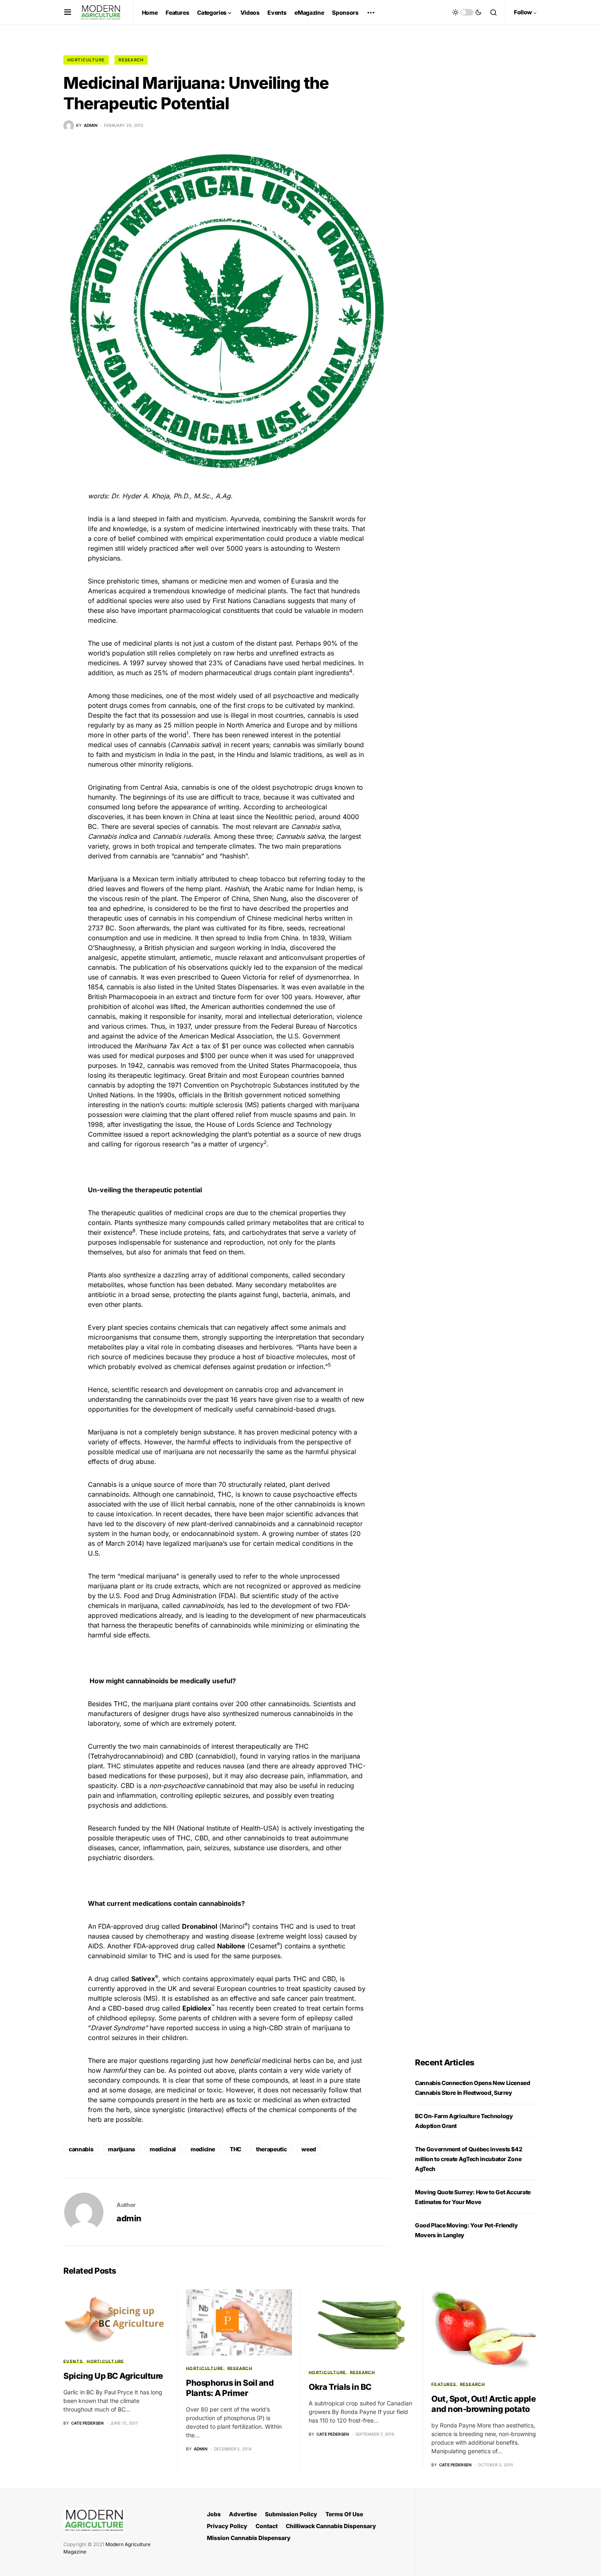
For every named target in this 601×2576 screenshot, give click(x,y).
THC (235, 2149)
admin (129, 2218)
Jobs (214, 2514)
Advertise (243, 2514)
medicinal (163, 2149)
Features (444, 2384)
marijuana (121, 2149)
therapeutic (271, 2149)
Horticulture (86, 60)
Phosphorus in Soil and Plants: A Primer (230, 2388)
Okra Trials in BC (340, 2387)
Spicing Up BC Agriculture (113, 2376)
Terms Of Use (344, 2514)
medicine (203, 2149)
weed (309, 2149)
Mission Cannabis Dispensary (249, 2538)
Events (73, 2361)
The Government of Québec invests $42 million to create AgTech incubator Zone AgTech (469, 2159)
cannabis (81, 2149)
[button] (68, 12)
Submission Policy (291, 2514)
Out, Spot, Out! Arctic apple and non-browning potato (483, 2404)
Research (131, 60)
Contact (267, 2526)
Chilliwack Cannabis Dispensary (331, 2526)
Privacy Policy (227, 2526)
